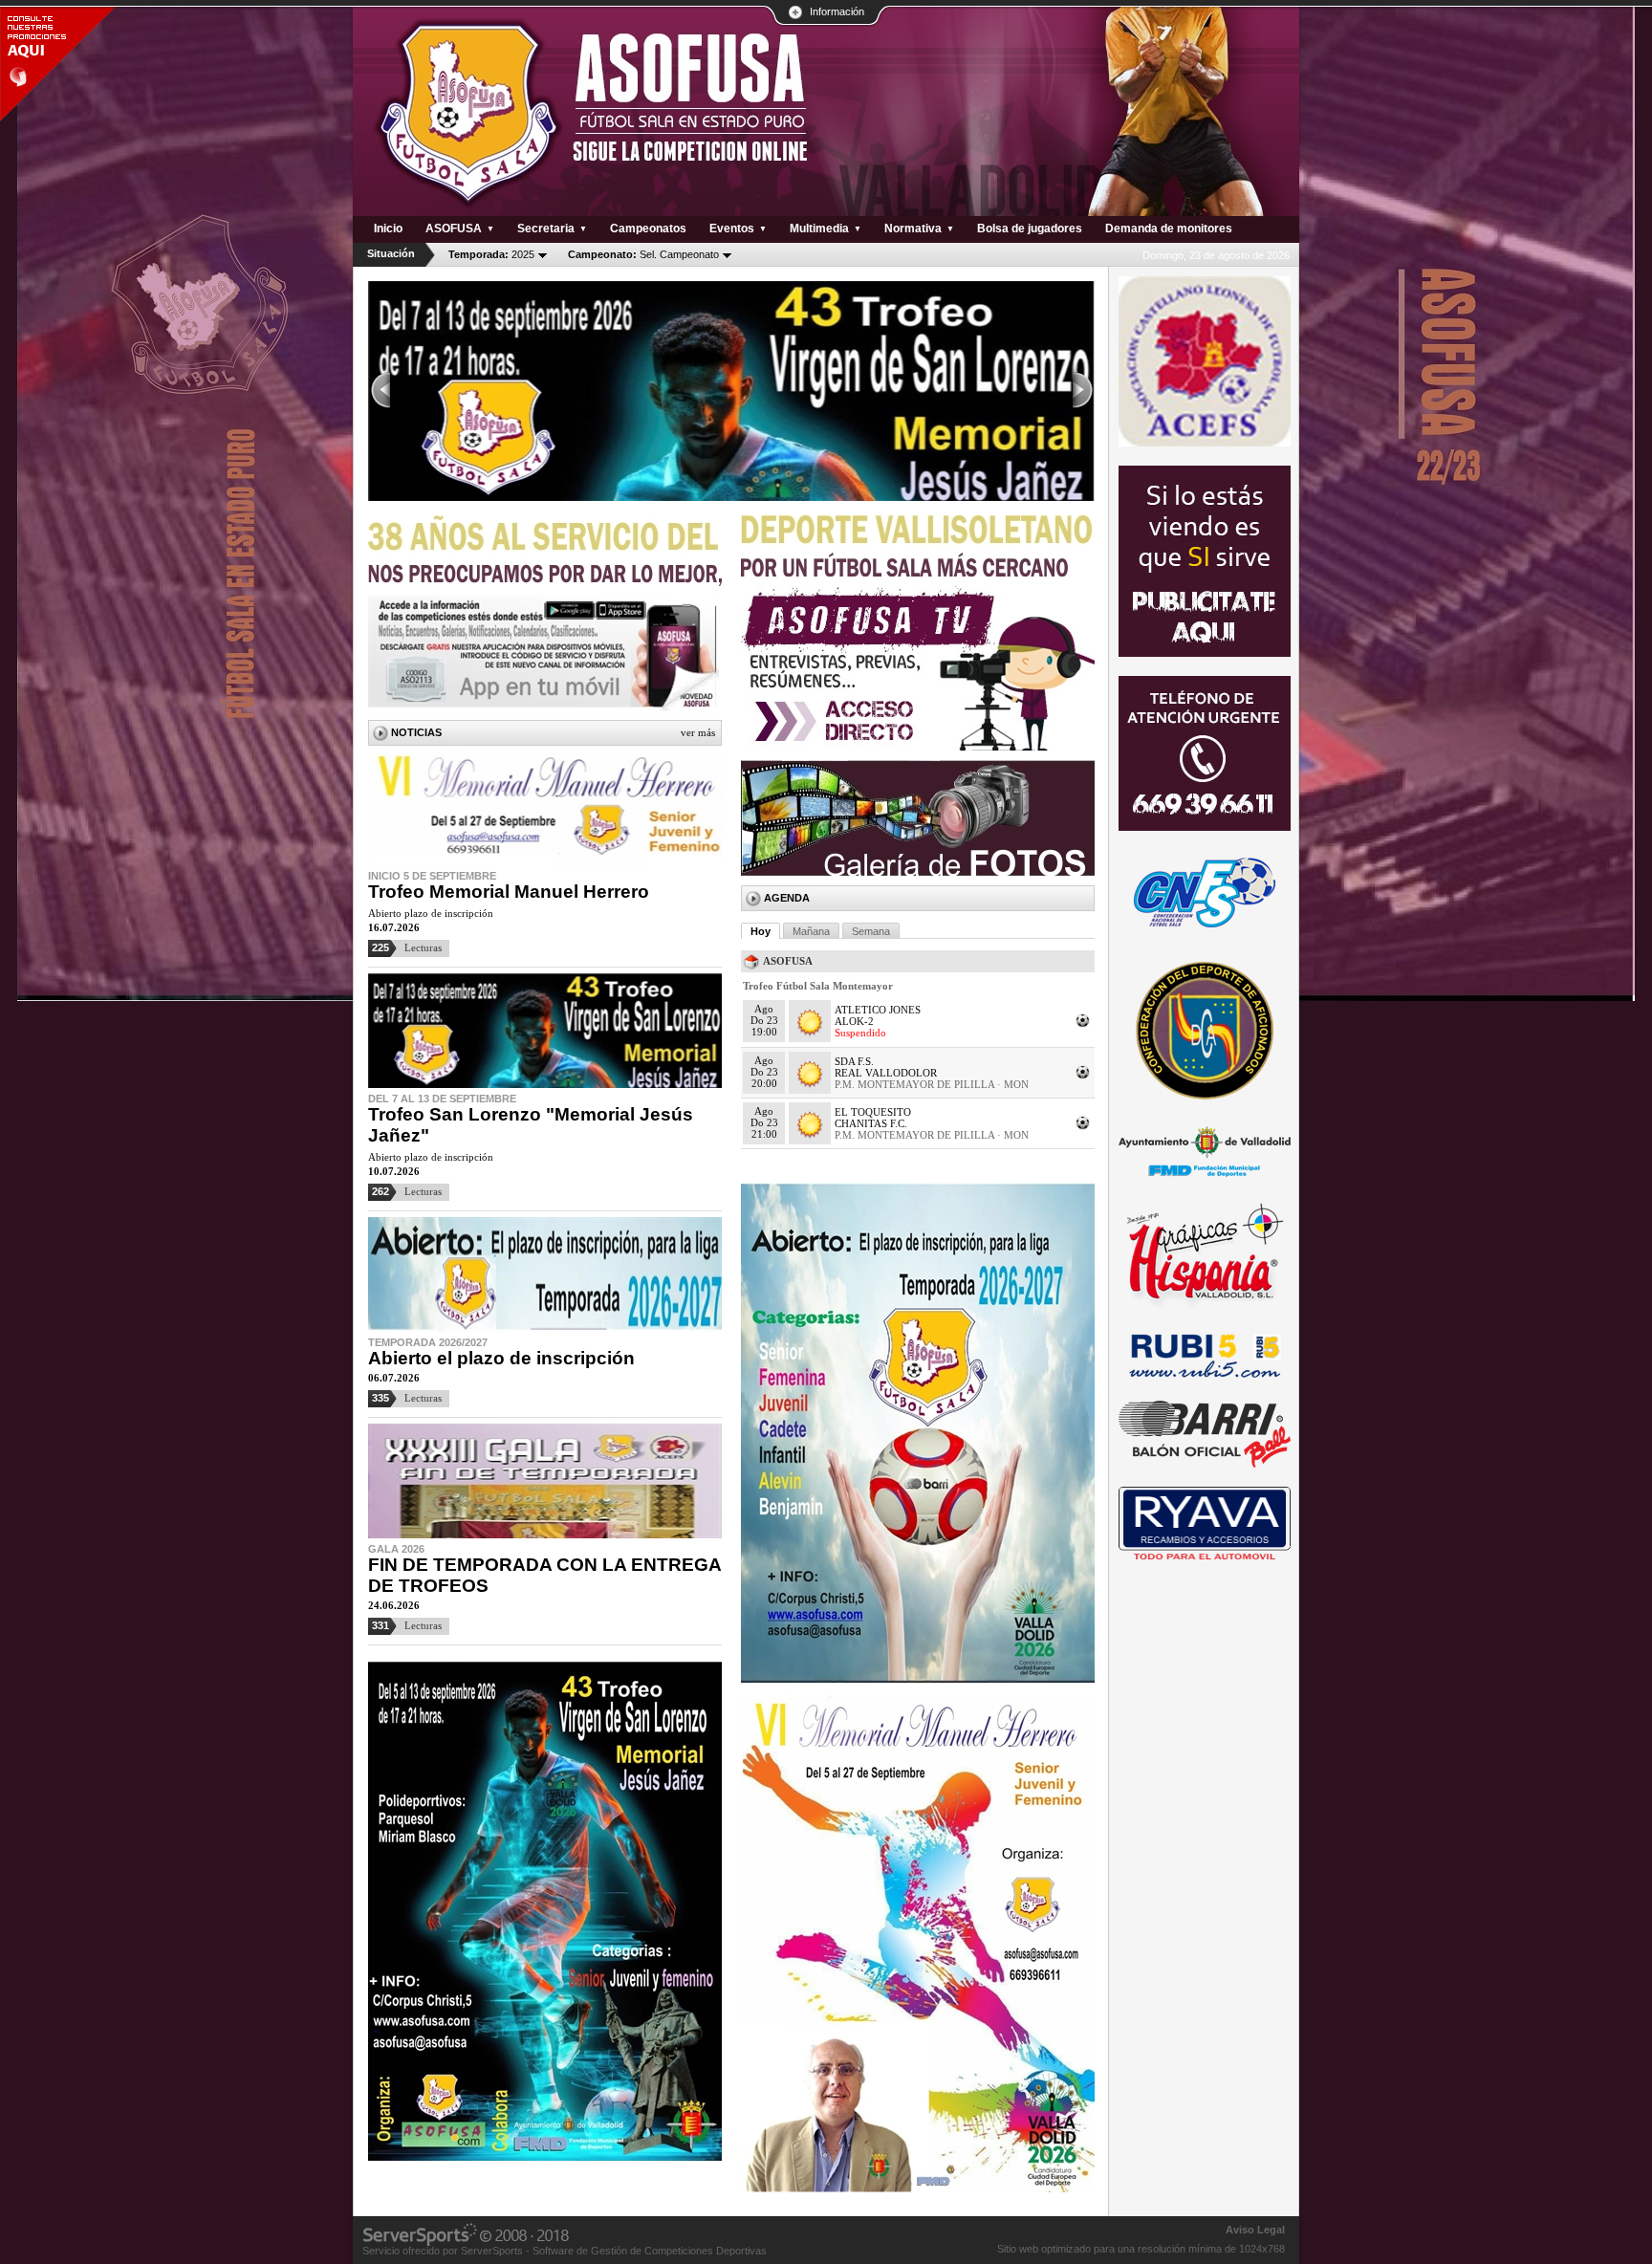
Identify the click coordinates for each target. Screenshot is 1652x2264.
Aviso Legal (1255, 2230)
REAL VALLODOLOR (886, 1073)
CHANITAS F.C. (871, 1123)
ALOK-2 (854, 1021)
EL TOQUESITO (873, 1112)
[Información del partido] (1083, 1026)
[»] (1083, 391)
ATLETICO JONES (878, 1010)
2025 (491, 254)
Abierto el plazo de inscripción (501, 1358)
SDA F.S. (854, 1061)
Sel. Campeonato (643, 254)
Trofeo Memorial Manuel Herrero (509, 892)
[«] (380, 391)
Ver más (698, 732)
